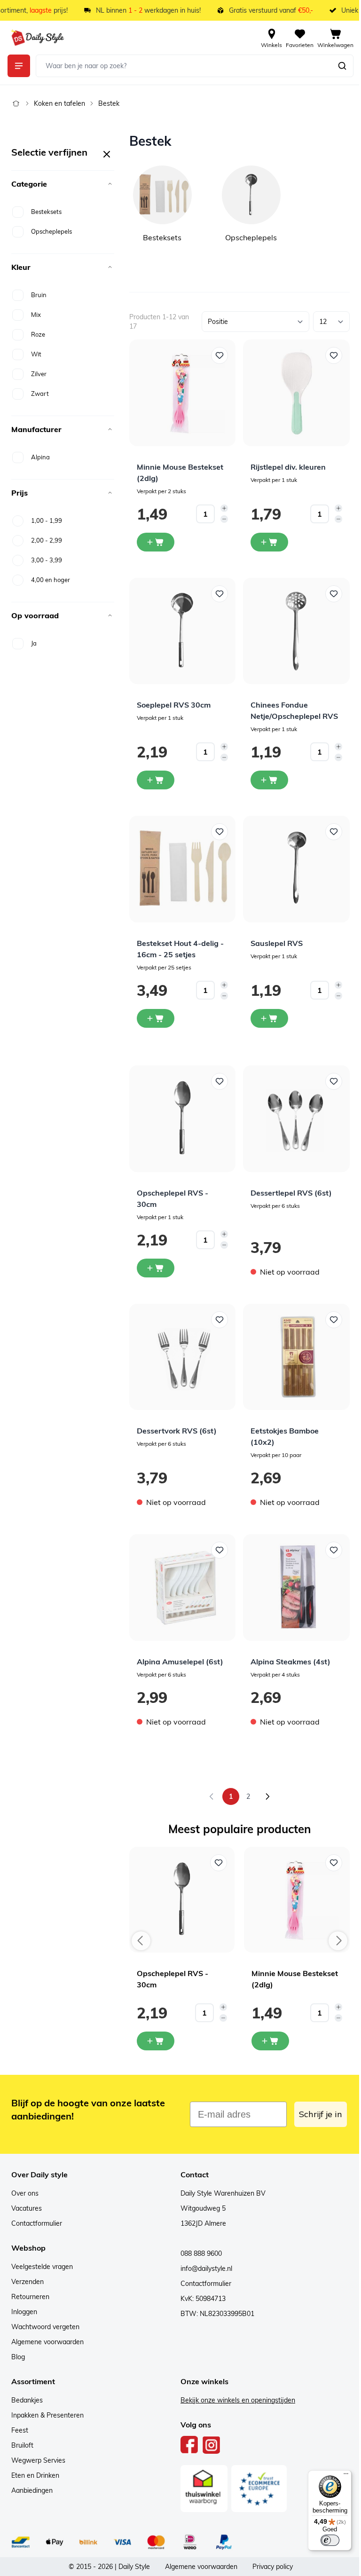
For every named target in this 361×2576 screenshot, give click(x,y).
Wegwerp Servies (38, 2460)
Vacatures (27, 2208)
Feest (20, 2430)
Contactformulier (37, 2223)
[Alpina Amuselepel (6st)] (183, 1587)
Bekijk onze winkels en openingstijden (238, 2400)
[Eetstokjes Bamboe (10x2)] (296, 1357)
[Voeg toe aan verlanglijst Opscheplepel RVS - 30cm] (220, 1081)
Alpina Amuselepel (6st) (180, 1662)
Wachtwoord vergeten (45, 2327)
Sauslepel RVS (277, 943)
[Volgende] (267, 1796)
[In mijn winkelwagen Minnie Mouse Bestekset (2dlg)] (270, 2041)
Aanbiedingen (32, 2490)
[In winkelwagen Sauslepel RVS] (269, 1018)
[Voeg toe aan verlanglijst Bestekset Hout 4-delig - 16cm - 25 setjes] (220, 832)
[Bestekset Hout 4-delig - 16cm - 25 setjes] (183, 869)
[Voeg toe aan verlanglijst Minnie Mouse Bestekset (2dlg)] (220, 355)
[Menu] (346, 2476)
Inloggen (24, 2312)
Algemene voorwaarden (47, 2342)
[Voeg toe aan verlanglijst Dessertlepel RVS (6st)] (334, 1081)
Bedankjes (27, 2400)
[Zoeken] (342, 66)
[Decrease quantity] (224, 519)
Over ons (25, 2193)
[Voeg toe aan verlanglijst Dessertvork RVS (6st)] (220, 1320)
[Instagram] (211, 2445)
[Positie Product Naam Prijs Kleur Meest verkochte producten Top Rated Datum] (255, 322)
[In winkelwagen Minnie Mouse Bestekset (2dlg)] (156, 542)
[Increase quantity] (224, 508)
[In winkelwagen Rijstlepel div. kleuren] (269, 542)
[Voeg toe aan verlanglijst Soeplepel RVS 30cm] (220, 594)
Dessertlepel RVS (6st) (291, 1193)
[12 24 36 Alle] (331, 322)
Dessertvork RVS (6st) (177, 1431)
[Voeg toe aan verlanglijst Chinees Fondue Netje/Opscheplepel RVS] (334, 594)
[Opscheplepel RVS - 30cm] (183, 1119)
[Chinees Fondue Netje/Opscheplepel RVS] (296, 631)
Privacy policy (273, 2567)
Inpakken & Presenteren (47, 2415)
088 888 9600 (201, 2253)
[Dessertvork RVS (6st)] (183, 1357)
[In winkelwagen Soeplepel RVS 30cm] (156, 780)
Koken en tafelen (59, 103)
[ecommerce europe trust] (259, 2489)
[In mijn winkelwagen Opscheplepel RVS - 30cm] (156, 2041)
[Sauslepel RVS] (296, 869)
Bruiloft (22, 2445)
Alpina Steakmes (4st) (290, 1662)
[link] (212, 1796)
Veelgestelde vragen (42, 2267)
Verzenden (27, 2282)
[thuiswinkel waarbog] (204, 2489)
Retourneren (30, 2297)
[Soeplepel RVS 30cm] (183, 631)
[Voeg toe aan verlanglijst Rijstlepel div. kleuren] (334, 355)
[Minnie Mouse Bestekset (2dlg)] (183, 393)
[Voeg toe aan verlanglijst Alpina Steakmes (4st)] (334, 1550)
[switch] (330, 2540)
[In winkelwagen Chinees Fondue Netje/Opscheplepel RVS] (269, 780)
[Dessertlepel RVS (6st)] (296, 1119)
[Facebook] (189, 2445)
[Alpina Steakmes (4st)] (296, 1587)
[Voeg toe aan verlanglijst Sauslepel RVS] (334, 832)
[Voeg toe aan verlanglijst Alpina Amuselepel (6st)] (220, 1550)
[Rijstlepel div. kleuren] (296, 393)
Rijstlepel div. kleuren (288, 467)
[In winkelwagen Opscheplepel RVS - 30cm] (156, 1268)
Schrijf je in (321, 2114)
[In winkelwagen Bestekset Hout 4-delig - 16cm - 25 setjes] (156, 1018)
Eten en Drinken (35, 2475)
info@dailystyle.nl (206, 2269)
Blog (18, 2357)
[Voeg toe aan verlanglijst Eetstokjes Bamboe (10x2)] (334, 1320)
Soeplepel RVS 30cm (174, 705)
